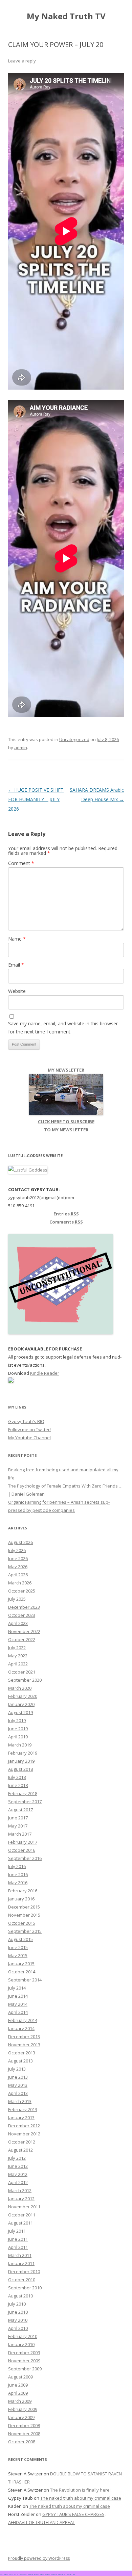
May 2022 (18, 1656)
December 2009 (24, 2352)
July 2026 (17, 1550)
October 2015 (22, 1923)
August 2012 (20, 2150)
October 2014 (22, 1972)
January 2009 (21, 2417)
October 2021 (22, 1672)
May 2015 (18, 1955)
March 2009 (20, 2401)
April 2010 (18, 2328)
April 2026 (18, 1575)
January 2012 (21, 2199)
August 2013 (20, 2061)
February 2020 (23, 1696)
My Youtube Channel (29, 1438)
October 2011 (22, 2215)
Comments (66, 1222)
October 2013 (22, 2053)
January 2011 (21, 2263)
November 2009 (24, 2361)
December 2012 (24, 2126)
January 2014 (21, 2028)
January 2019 (21, 1761)
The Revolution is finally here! (80, 2490)
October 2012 (22, 2142)
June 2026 (18, 1558)
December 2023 (24, 1607)
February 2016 (23, 1891)
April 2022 (18, 1664)
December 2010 (24, 2271)
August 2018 (20, 1769)
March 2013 (20, 2101)
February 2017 (23, 1842)
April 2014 (18, 2012)
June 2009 (18, 2385)
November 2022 (24, 1631)
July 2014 (17, 1988)
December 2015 (24, 1907)
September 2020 (25, 1680)
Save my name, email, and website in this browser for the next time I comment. (63, 1028)
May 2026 (18, 1567)
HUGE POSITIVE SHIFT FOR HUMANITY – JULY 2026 (36, 799)
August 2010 (20, 2296)
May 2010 (18, 2320)
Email (16, 965)
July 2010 (17, 2304)
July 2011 (17, 2231)
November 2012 (24, 2134)
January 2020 (21, 1704)
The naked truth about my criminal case (81, 2498)
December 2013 (24, 2036)
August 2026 (20, 1542)
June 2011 (18, 2239)
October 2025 (22, 1591)
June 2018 (18, 1785)
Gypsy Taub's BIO (26, 1421)
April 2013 (18, 2093)
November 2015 (24, 1915)
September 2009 (25, 2369)
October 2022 (22, 1639)
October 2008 (22, 2442)
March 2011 (20, 2255)
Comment (21, 863)
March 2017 (20, 1834)
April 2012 (18, 2182)
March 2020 (20, 1688)
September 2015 (25, 1931)
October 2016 (22, 1850)
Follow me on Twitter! (29, 1429)
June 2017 (18, 1818)
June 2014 (18, 1996)
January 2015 (21, 1964)
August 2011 (20, 2223)
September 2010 (25, 2288)
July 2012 (17, 2158)
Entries (66, 1214)
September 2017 (25, 1802)
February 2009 (23, 2409)
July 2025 (17, 1599)
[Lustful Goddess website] (28, 1170)
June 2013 (18, 2077)
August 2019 (20, 1712)
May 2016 (18, 1883)
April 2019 (18, 1737)
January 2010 (21, 2344)
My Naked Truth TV (66, 16)
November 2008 (24, 2434)
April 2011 (18, 2247)
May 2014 (18, 2004)
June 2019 (18, 1729)
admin (21, 747)
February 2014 (23, 2020)
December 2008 (24, 2425)
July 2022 (17, 1648)
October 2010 (22, 2280)
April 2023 (18, 1623)
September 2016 (25, 1858)
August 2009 (20, 2377)
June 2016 (18, 1874)
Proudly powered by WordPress (39, 2558)
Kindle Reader (45, 1373)
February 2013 (23, 2109)
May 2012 (18, 2174)
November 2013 (24, 2045)
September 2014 (25, 1980)
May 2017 (18, 1826)
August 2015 (20, 1939)
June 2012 (18, 2166)
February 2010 (23, 2336)
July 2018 (17, 1777)
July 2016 (17, 1866)
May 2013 (18, 2085)
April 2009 (18, 2393)
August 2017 (20, 1810)
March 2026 (20, 1583)
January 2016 (21, 1899)
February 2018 (23, 1793)
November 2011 (24, 2207)
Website (17, 991)
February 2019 (23, 1753)
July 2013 (17, 2069)
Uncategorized (74, 739)
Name (17, 939)
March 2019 (20, 1745)
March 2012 (20, 2190)
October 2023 (22, 1615)
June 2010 (18, 2312)
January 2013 (21, 2118)
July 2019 (17, 1720)
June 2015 (18, 1947)
